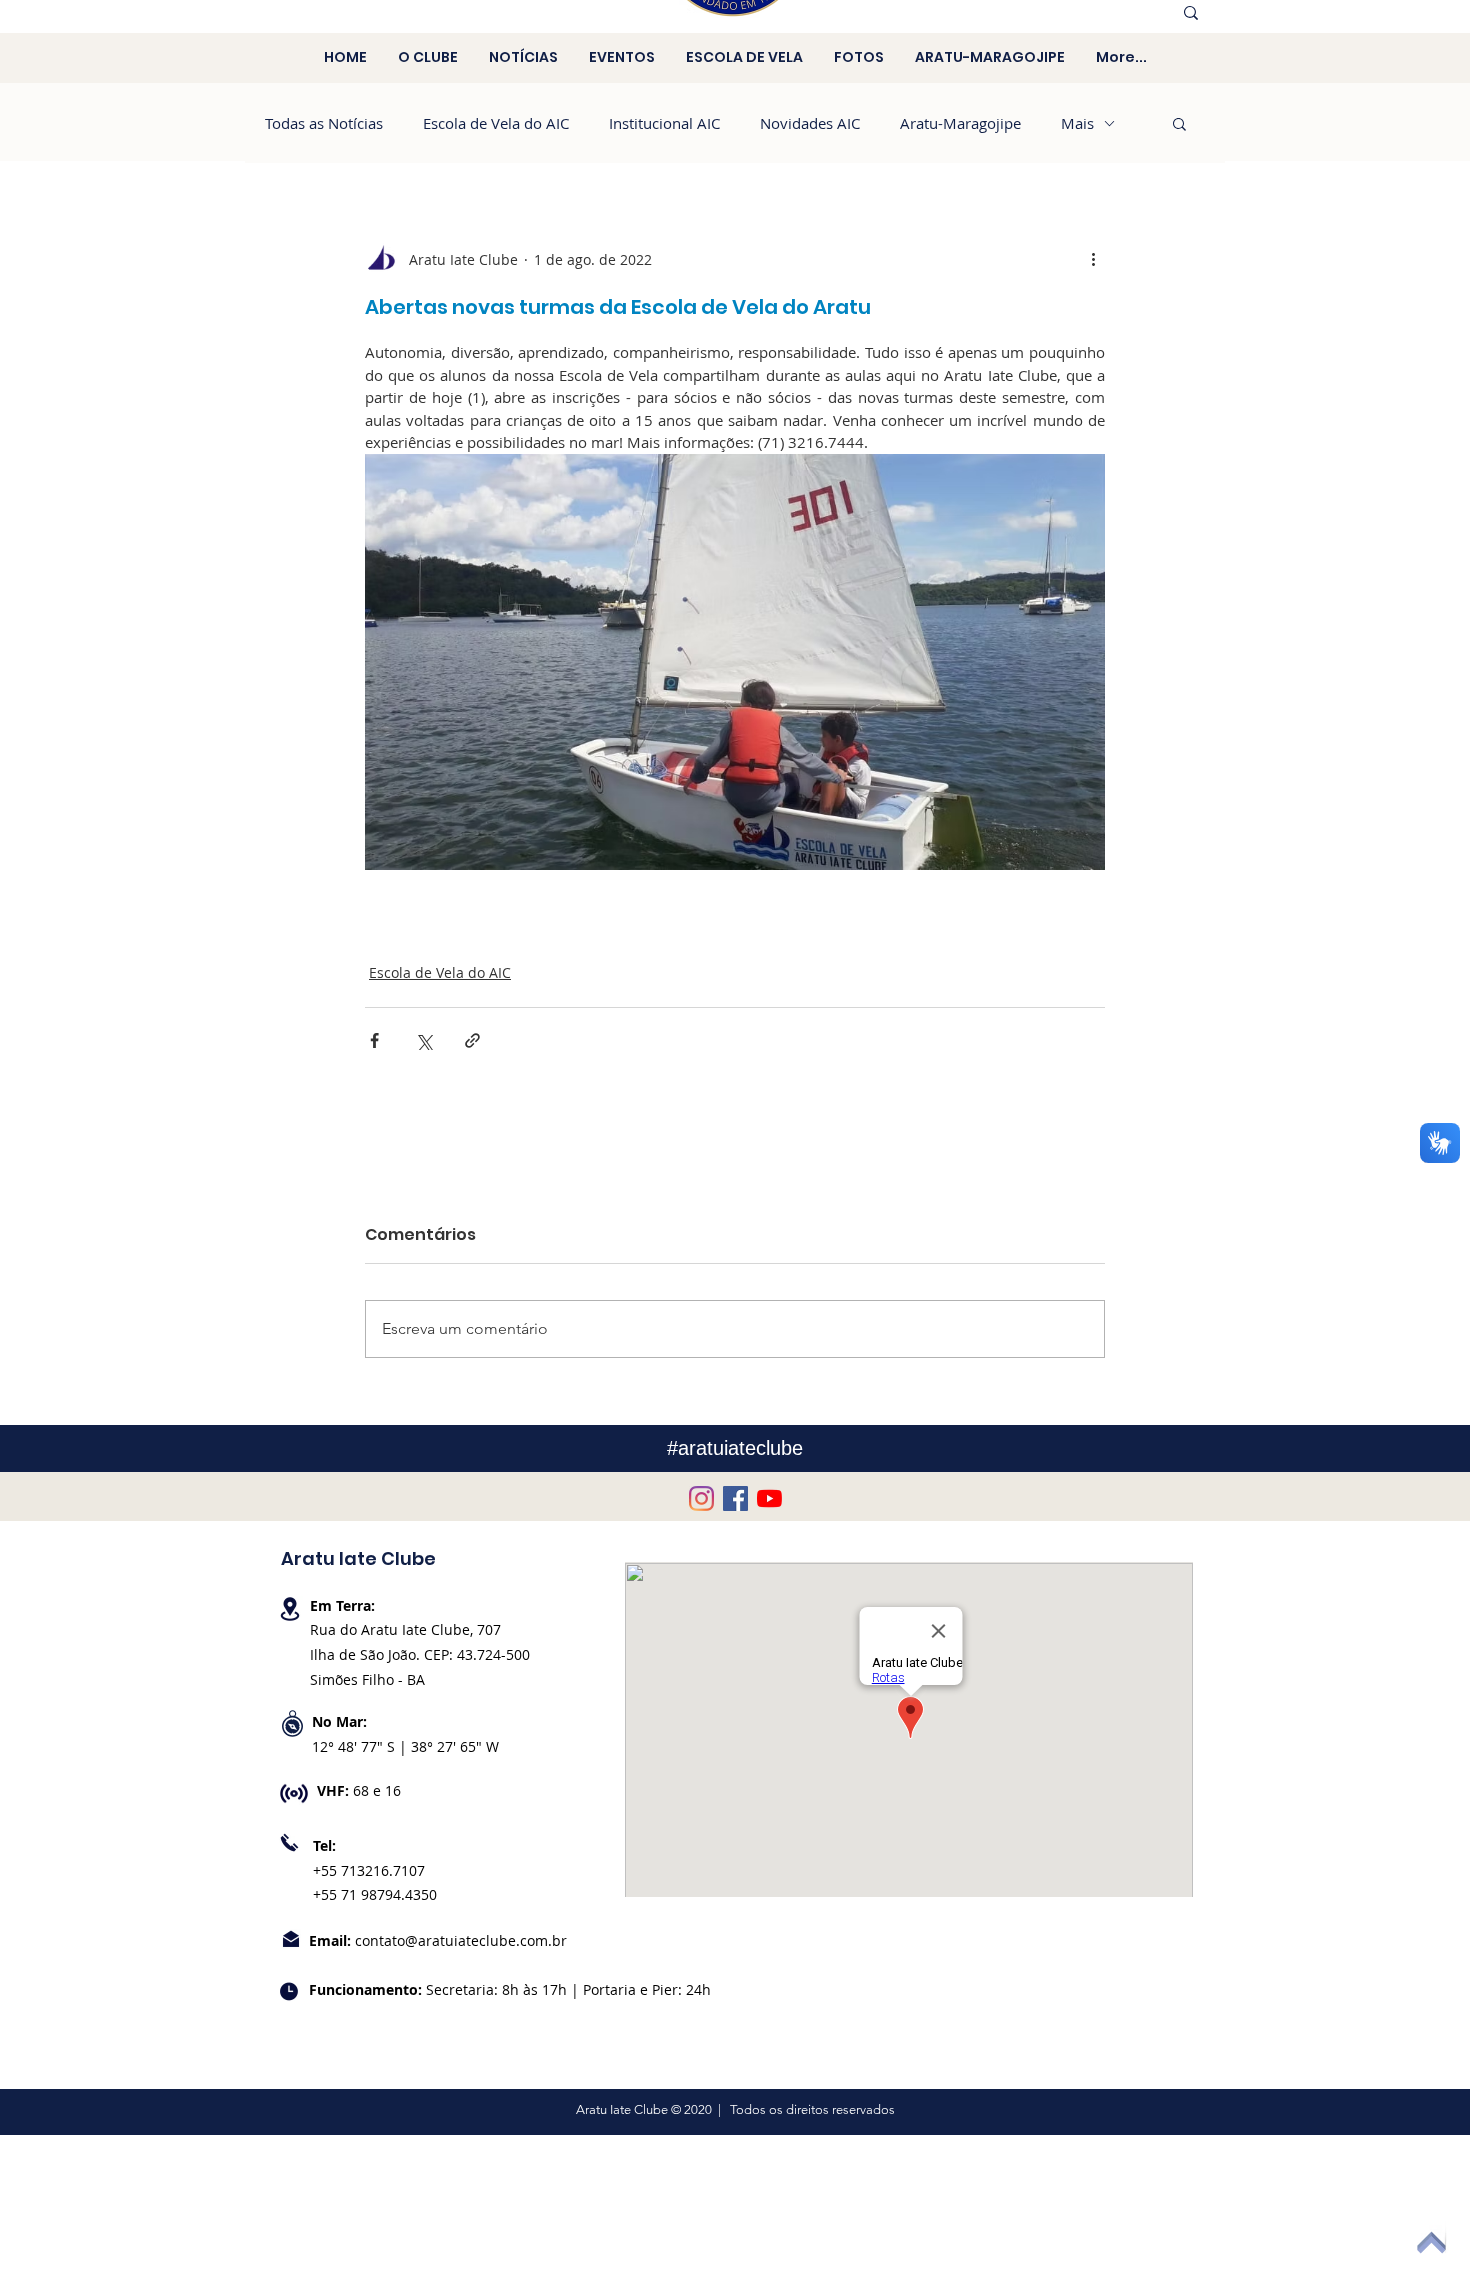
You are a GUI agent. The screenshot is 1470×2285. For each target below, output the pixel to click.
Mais (1077, 123)
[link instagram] (701, 1498)
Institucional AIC (664, 123)
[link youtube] (769, 1498)
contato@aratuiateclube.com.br (461, 1940)
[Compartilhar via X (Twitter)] (423, 1040)
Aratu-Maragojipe (960, 123)
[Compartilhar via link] (472, 1040)
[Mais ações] (1093, 259)
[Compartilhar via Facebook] (374, 1040)
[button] (1179, 123)
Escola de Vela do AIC (496, 123)
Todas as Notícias (324, 123)
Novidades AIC (810, 123)
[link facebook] (735, 1498)
